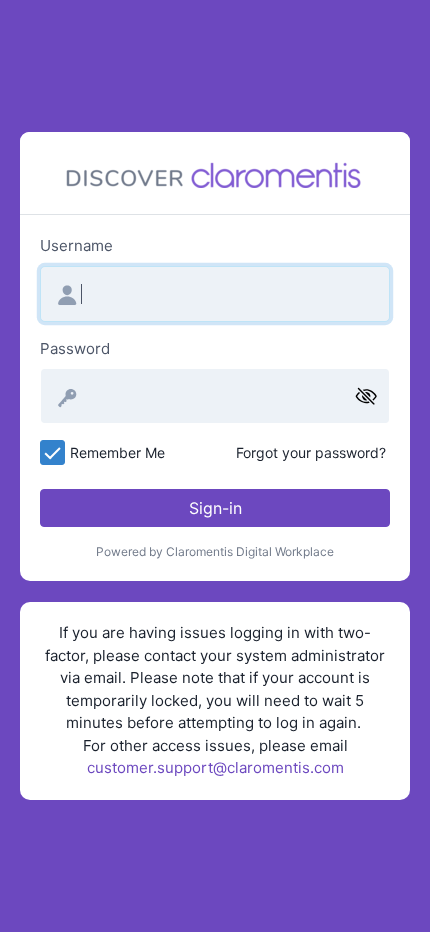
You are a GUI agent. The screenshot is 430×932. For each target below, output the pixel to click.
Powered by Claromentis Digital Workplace (215, 551)
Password (75, 348)
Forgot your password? (311, 452)
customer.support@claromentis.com (215, 767)
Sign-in (215, 508)
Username (76, 245)
